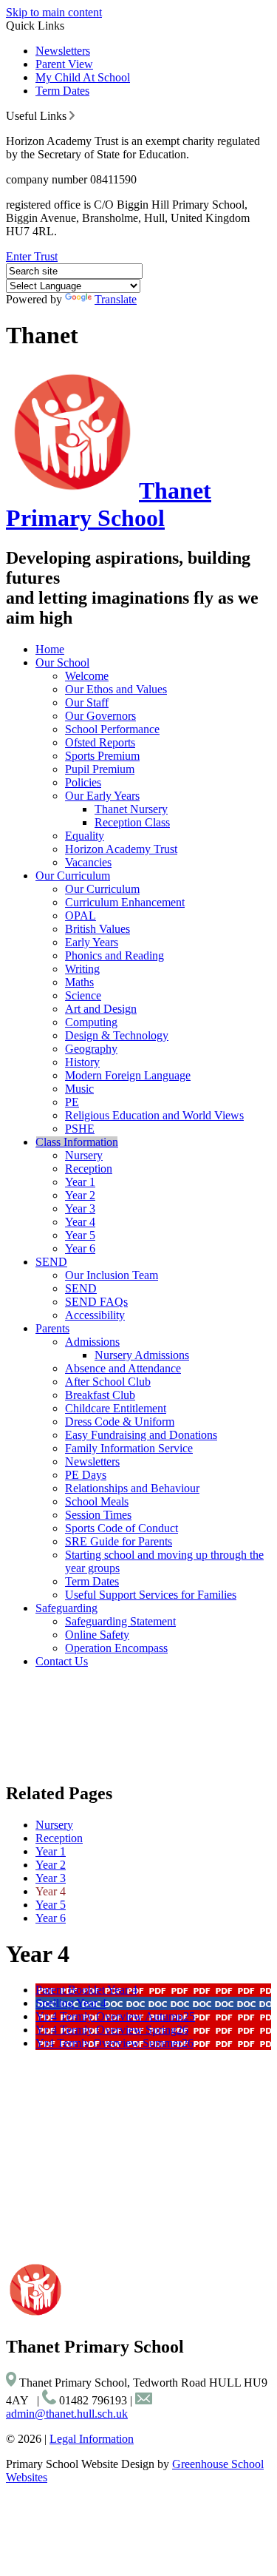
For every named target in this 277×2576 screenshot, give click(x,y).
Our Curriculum (73, 876)
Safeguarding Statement (120, 1621)
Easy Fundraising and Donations (141, 1435)
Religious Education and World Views (154, 1115)
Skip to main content (54, 12)
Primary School (109, 504)
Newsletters (63, 51)
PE (72, 1102)
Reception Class (132, 822)
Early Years (92, 942)
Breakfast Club (100, 1395)
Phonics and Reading (114, 955)
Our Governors (100, 716)
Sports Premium (102, 756)
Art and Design (101, 1009)
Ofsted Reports (100, 742)
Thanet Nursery (131, 809)
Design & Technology (117, 1035)
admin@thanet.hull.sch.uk (67, 2414)
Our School (62, 662)
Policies (83, 782)
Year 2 (80, 1195)
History (82, 1062)
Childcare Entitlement (116, 1408)
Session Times (98, 1515)
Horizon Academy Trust (121, 849)
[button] (72, 115)
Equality (85, 836)
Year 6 (80, 1248)
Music (79, 1089)
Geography (91, 1049)
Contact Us (62, 1661)
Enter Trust (32, 256)
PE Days (86, 1475)
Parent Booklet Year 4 (86, 1990)
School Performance (112, 729)
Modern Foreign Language (128, 1075)
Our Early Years (102, 796)
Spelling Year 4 (71, 2003)
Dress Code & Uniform (120, 1422)
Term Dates (62, 91)
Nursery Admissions (142, 1355)
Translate (116, 299)
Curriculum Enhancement (125, 902)
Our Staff (87, 702)
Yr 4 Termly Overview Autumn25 (115, 2016)
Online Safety (97, 1635)
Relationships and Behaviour (132, 1488)
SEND (51, 1262)
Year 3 (80, 1208)
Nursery (84, 1155)
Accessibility (95, 1315)
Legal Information (92, 2439)
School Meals (97, 1501)
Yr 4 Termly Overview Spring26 (112, 2030)
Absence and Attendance (123, 1368)
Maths (79, 982)
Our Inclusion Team (112, 1275)
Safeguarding (66, 1608)
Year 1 (80, 1182)
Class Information (77, 1142)
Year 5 (80, 1235)
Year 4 (80, 1222)
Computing (91, 1022)
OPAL (81, 916)
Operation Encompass (116, 1648)
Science (83, 995)
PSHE (80, 1129)
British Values (98, 929)
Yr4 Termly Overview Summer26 (114, 2043)
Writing (82, 969)
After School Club (108, 1382)
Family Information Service (129, 1448)
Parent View (64, 64)
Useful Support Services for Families (151, 1595)
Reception (89, 1169)
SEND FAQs (96, 1302)
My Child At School (83, 77)
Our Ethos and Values (116, 689)
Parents (52, 1328)
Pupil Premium (100, 769)
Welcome (87, 676)
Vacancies (88, 862)
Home (50, 649)
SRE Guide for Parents (119, 1541)
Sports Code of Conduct (122, 1528)
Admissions (92, 1342)
